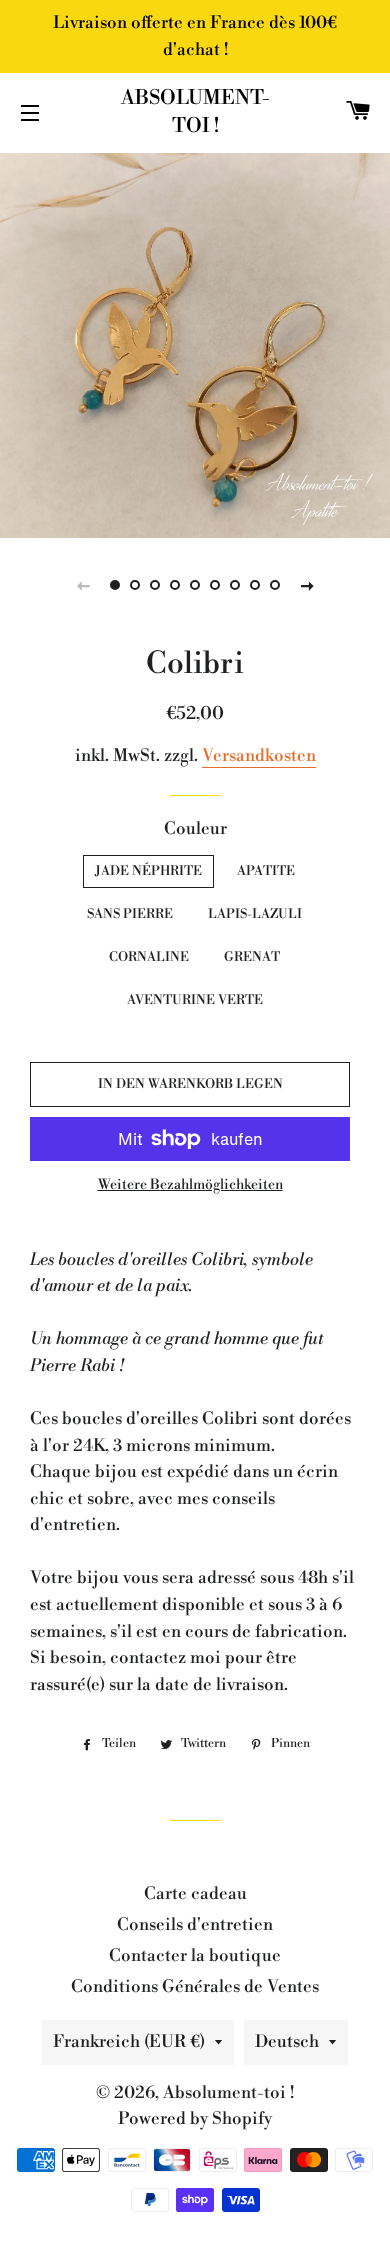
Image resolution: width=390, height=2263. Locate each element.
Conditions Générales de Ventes (195, 1987)
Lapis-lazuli (255, 914)
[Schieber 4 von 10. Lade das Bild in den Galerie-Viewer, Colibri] (175, 585)
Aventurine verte (195, 1000)
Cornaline (149, 957)
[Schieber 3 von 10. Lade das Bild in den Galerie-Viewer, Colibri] (155, 585)
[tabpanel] (195, 343)
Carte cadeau (195, 1894)
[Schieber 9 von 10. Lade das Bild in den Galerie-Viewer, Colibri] (275, 585)
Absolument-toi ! (195, 112)
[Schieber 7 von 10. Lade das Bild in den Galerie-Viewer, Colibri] (235, 585)
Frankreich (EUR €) (129, 2042)
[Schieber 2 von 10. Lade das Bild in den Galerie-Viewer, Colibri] (135, 585)
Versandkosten (259, 756)
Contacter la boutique (195, 1956)
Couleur (195, 829)
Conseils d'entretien (195, 1925)
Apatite (266, 871)
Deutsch (287, 2042)
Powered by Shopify (195, 2119)
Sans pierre (130, 914)
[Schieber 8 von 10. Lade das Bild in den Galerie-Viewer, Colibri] (255, 585)
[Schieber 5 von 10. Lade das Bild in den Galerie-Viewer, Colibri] (195, 585)
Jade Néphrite (148, 871)
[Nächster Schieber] (307, 585)
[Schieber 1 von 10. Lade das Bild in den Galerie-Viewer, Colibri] (115, 585)
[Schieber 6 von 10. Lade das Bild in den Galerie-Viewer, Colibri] (215, 585)
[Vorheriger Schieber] (83, 585)
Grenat (252, 957)
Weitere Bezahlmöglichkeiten (190, 1185)
